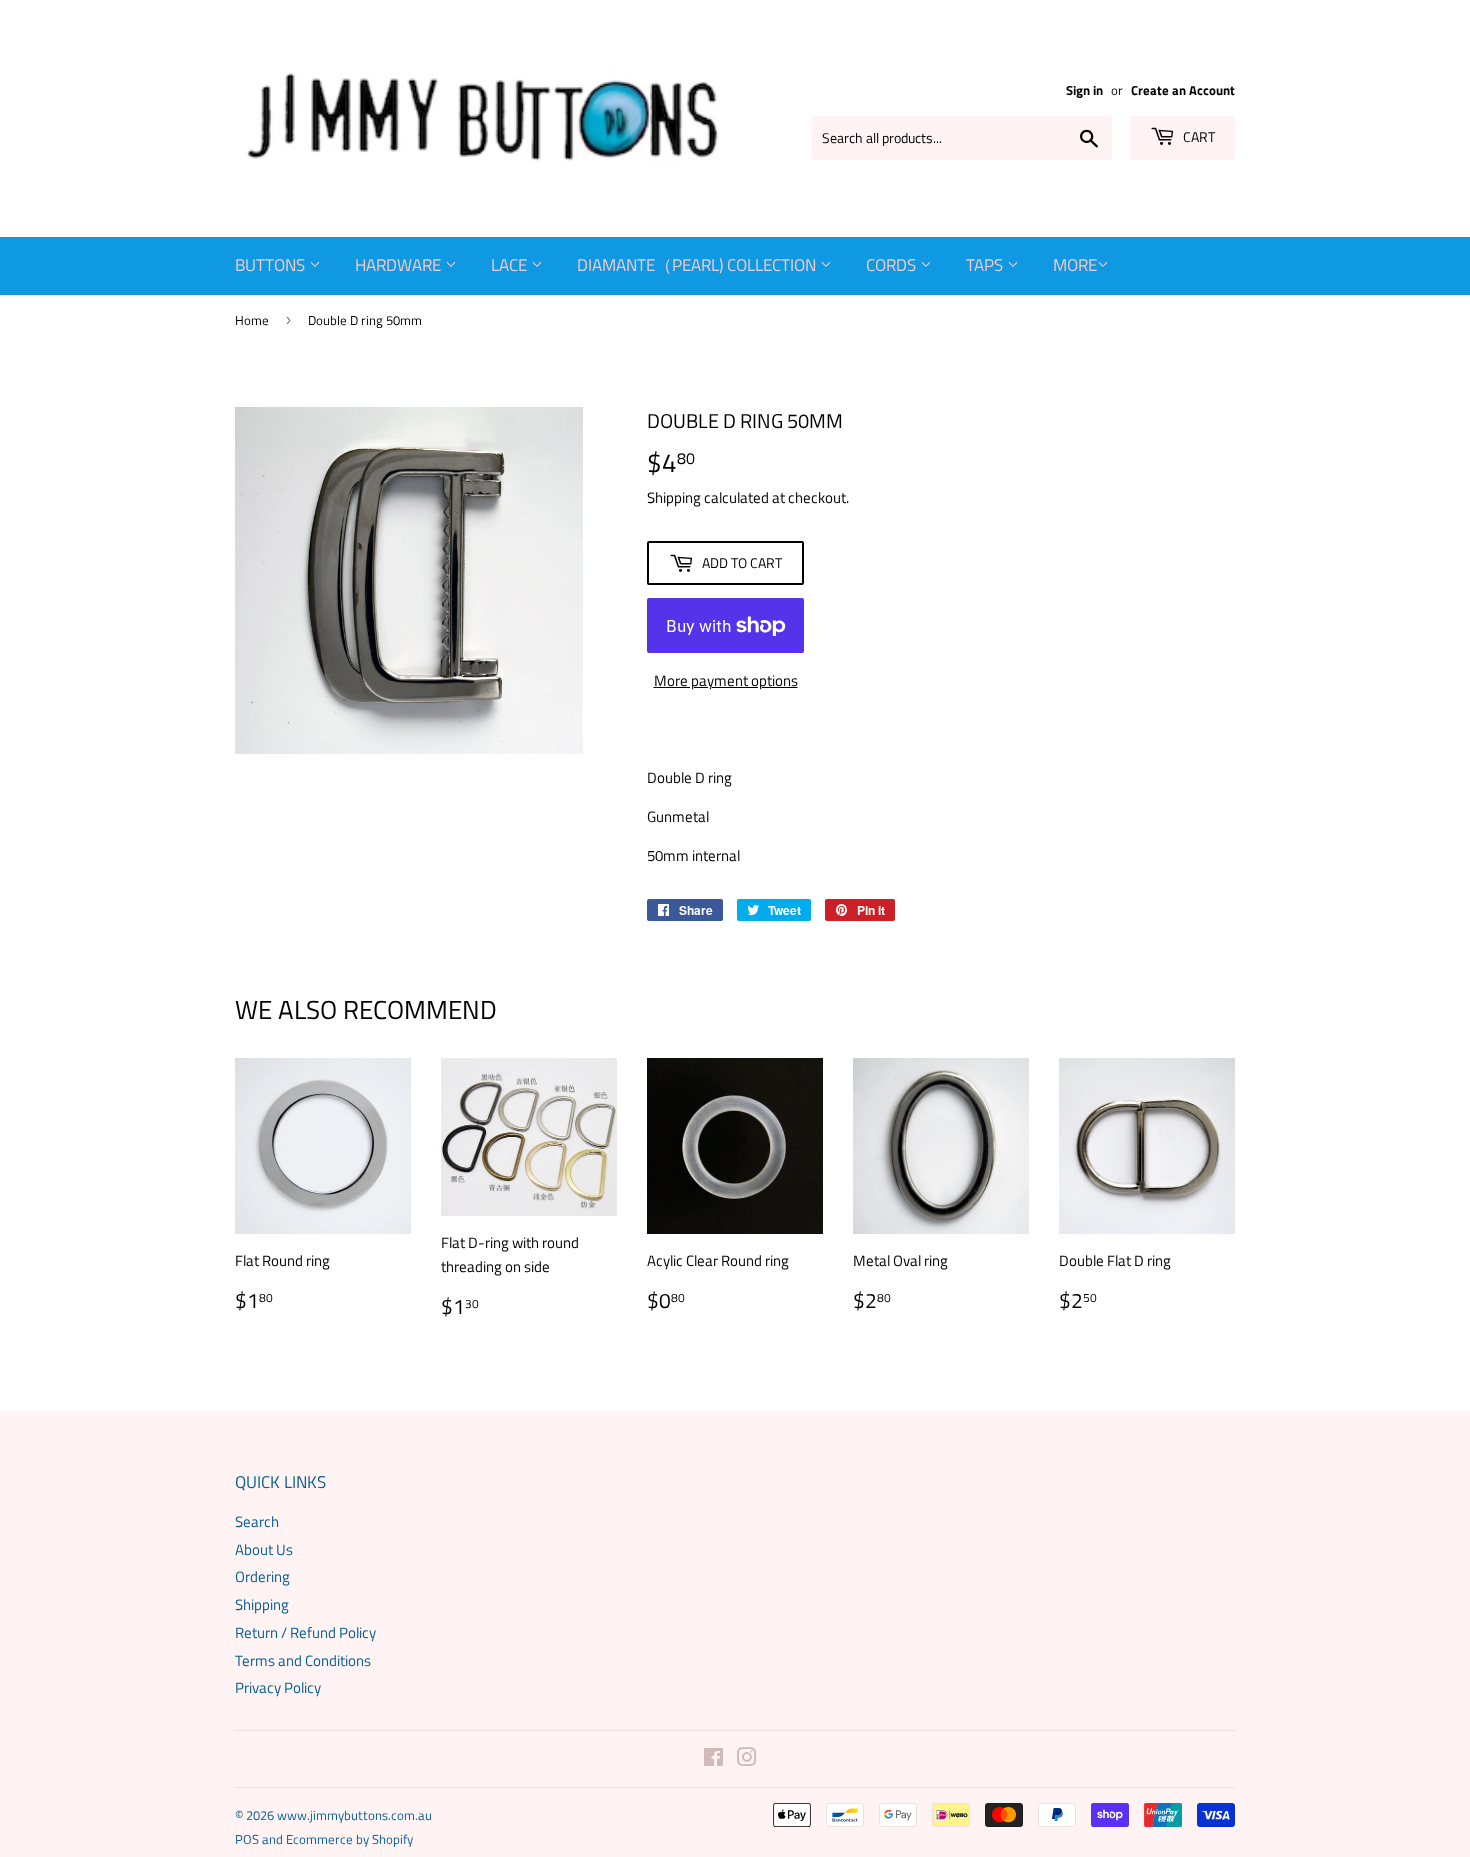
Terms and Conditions (303, 1660)
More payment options (726, 680)
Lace (511, 265)
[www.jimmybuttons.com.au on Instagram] (747, 1759)
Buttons (272, 265)
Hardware (400, 265)
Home (252, 320)
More (1075, 265)
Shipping (674, 497)
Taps (986, 265)
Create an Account (1183, 90)
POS (247, 1839)
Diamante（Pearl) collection (698, 265)
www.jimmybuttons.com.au (354, 1815)
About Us (264, 1549)
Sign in (1084, 90)
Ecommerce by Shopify (349, 1839)
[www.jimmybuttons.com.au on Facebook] (713, 1759)
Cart (1197, 136)
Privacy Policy (278, 1687)
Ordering (262, 1576)
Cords (893, 265)
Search (257, 1521)
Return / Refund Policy (305, 1632)
